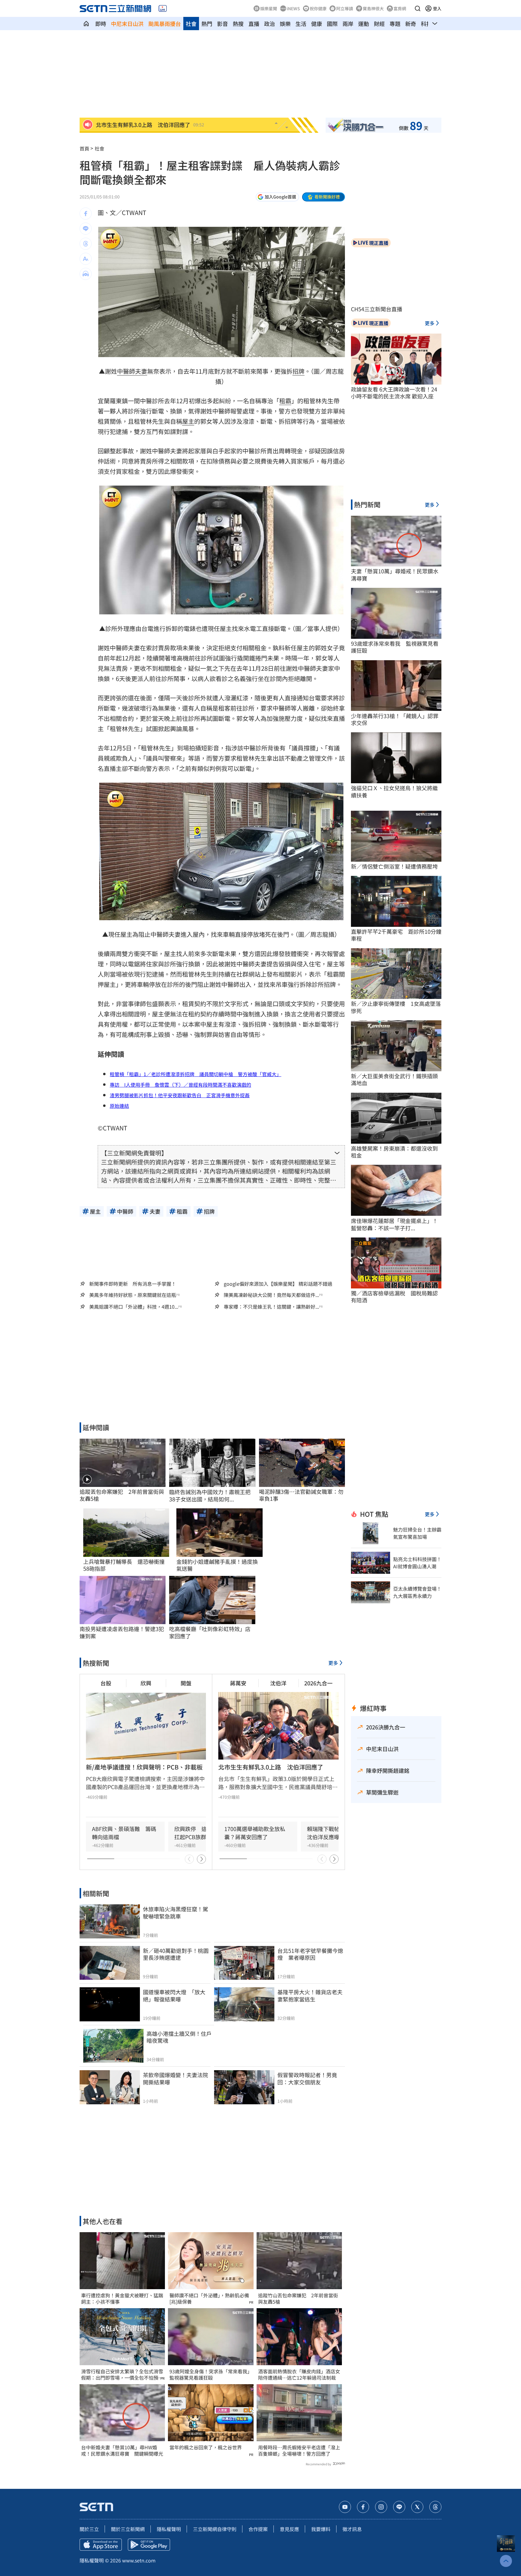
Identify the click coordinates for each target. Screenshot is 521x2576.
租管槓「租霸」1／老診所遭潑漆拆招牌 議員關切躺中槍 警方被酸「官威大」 (196, 1074)
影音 (223, 24)
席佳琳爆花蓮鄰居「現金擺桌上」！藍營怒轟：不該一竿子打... (394, 1224)
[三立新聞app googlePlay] (149, 2545)
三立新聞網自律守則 (215, 2529)
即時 (101, 24)
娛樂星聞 (269, 8)
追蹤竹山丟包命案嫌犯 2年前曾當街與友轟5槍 (298, 2299)
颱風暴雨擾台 (165, 24)
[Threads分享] (86, 244)
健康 (317, 24)
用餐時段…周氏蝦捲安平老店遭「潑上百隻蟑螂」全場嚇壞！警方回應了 (299, 2451)
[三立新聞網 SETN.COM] (86, 24)
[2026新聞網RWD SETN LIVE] (163, 8)
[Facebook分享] (86, 214)
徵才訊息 (352, 2529)
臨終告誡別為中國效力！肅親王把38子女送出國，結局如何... (210, 1496)
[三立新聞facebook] (363, 2507)
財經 (379, 24)
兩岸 (348, 24)
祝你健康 (318, 8)
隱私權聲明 (169, 2529)
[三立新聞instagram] (381, 2507)
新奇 (411, 24)
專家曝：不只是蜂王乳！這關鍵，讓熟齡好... (271, 1307)
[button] (418, 8)
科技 (426, 24)
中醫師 (126, 371)
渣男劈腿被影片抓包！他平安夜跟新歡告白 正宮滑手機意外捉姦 (180, 1095)
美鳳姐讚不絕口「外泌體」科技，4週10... (134, 1307)
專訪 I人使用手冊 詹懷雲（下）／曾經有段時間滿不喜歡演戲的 (180, 1085)
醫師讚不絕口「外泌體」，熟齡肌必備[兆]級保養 (209, 2299)
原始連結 (119, 1106)
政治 (270, 24)
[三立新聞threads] (435, 2507)
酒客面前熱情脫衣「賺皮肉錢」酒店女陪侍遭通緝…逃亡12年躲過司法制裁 (299, 2375)
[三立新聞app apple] (101, 2545)
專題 (395, 24)
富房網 (400, 8)
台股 (106, 1683)
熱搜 (238, 24)
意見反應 (289, 2529)
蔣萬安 (238, 1683)
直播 (254, 24)
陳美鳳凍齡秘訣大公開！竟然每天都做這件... (271, 1295)
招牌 (298, 371)
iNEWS (293, 8)
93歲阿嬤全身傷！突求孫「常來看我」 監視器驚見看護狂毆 (211, 2375)
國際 (332, 24)
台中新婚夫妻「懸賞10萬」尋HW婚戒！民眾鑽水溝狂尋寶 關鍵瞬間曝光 (122, 2451)
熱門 (207, 24)
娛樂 (285, 24)
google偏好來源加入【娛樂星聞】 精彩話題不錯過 (278, 1284)
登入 (437, 8)
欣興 (146, 1683)
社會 (191, 24)
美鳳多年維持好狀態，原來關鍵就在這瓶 (133, 1295)
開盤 (186, 1683)
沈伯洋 (278, 1683)
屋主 (188, 421)
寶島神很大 (373, 8)
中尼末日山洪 (127, 24)
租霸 (285, 401)
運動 (364, 24)
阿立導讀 (345, 8)
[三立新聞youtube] (345, 2507)
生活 (301, 24)
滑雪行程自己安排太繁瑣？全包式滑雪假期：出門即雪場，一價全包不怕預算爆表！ (122, 2375)
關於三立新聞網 (128, 2529)
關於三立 (89, 2529)
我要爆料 (321, 2529)
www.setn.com (139, 2560)
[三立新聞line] (399, 2507)
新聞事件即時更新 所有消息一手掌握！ (133, 1284)
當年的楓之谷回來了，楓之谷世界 (206, 2447)
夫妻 (141, 371)
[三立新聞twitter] (417, 2507)
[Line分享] (86, 229)
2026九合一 (318, 1683)
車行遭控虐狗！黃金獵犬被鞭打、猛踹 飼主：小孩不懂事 (122, 2299)
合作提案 (258, 2529)
